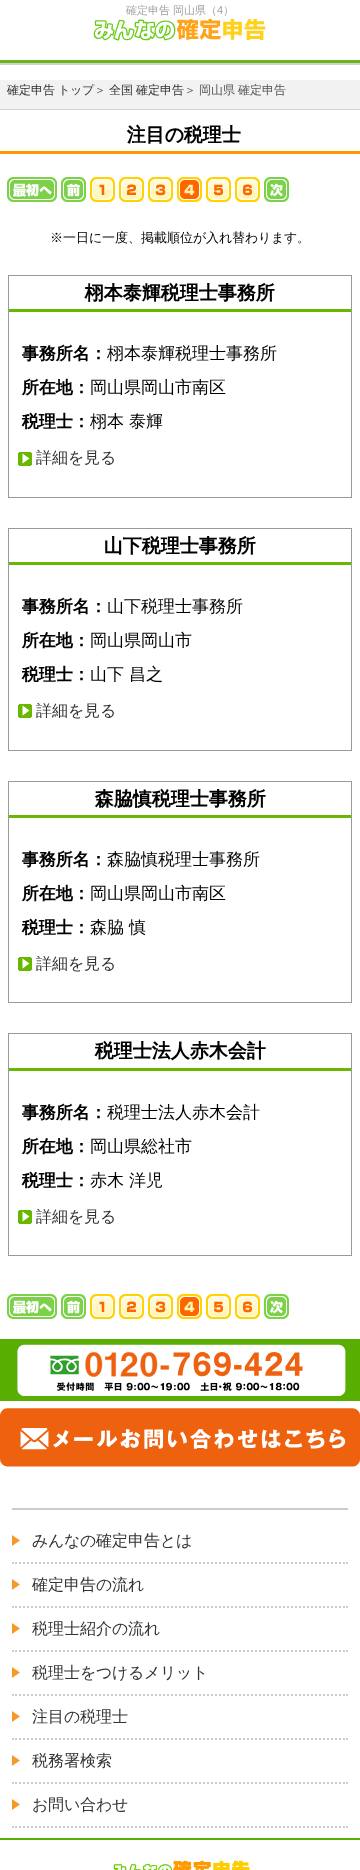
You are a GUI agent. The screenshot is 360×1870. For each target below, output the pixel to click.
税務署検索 (72, 1760)
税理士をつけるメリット (120, 1672)
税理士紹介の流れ (96, 1628)
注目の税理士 (80, 1716)
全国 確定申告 (146, 90)
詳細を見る (76, 457)
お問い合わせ (80, 1804)
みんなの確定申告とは (112, 1540)
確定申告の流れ (88, 1584)
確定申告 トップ (50, 90)
